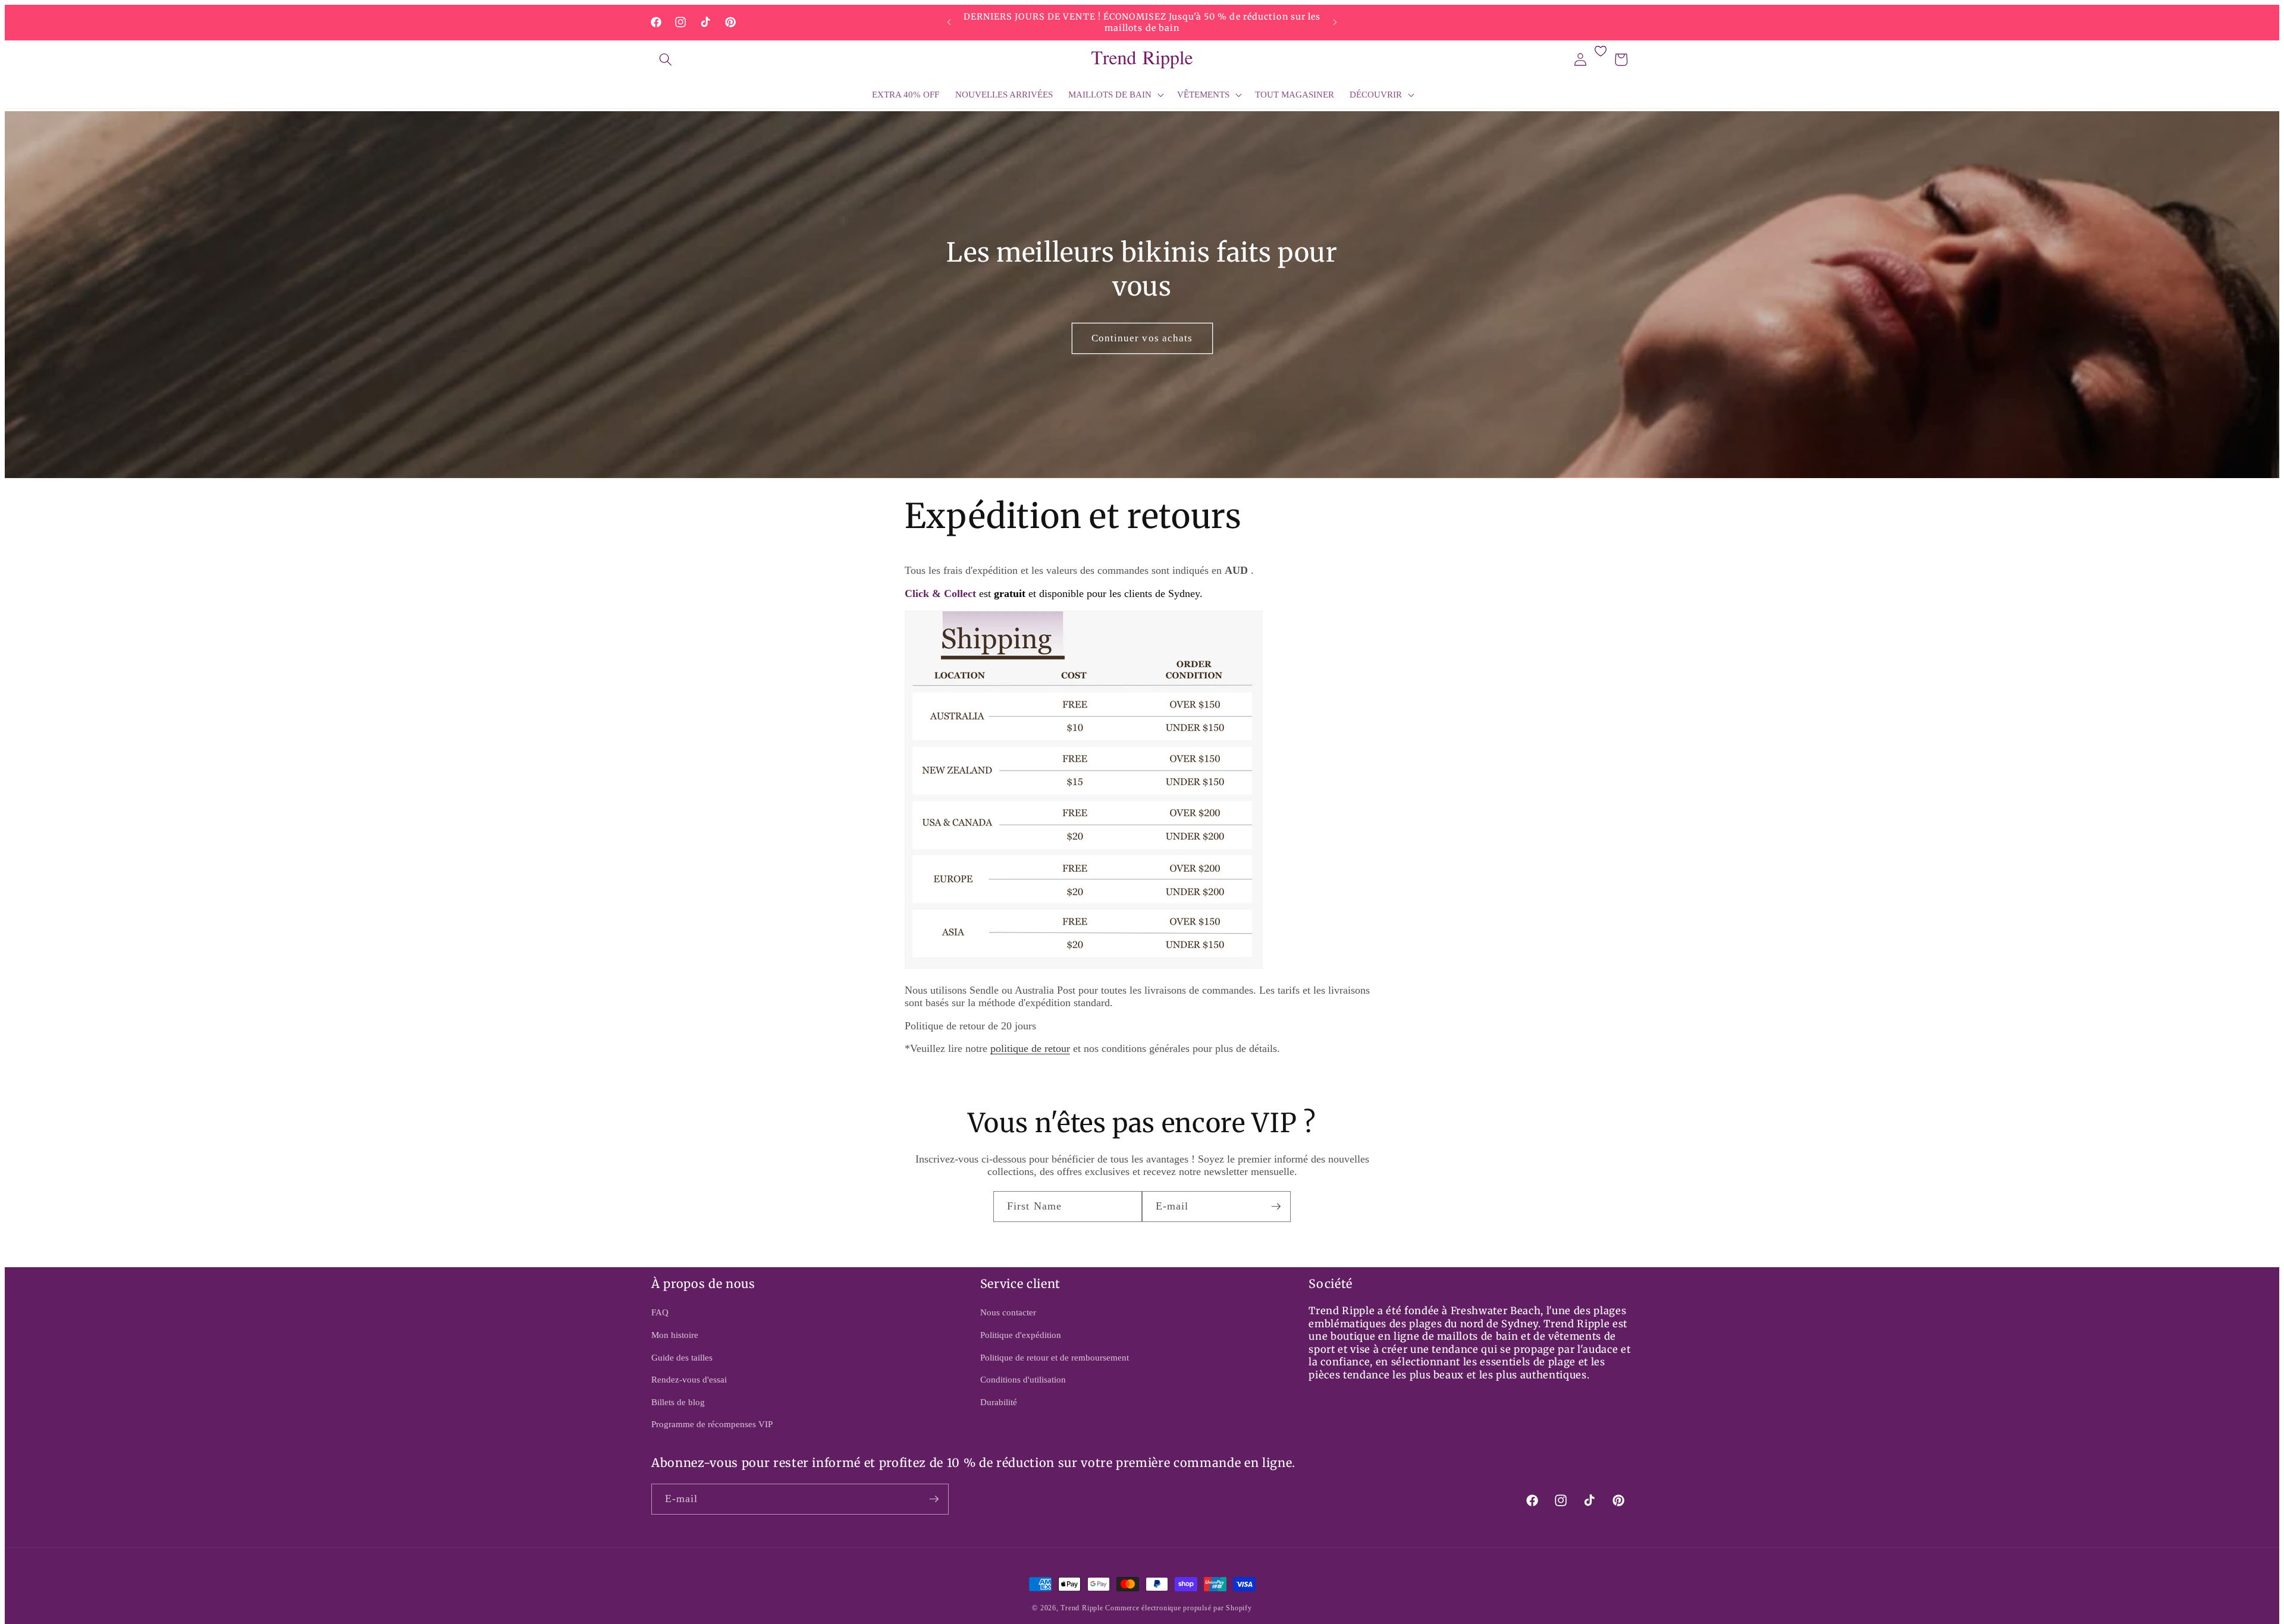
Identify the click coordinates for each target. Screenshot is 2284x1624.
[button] (666, 59)
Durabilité (999, 1402)
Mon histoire (675, 1335)
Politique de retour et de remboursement (1055, 1357)
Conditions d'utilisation (1023, 1379)
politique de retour (1030, 1048)
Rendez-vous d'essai (689, 1379)
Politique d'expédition (1021, 1335)
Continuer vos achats (1142, 338)
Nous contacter (1008, 1312)
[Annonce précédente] (949, 23)
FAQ (660, 1312)
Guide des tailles (682, 1357)
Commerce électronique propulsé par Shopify (1178, 1608)
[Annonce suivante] (1335, 23)
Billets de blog (678, 1402)
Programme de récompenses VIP (712, 1424)
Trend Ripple (1082, 1608)
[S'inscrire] (1276, 1207)
